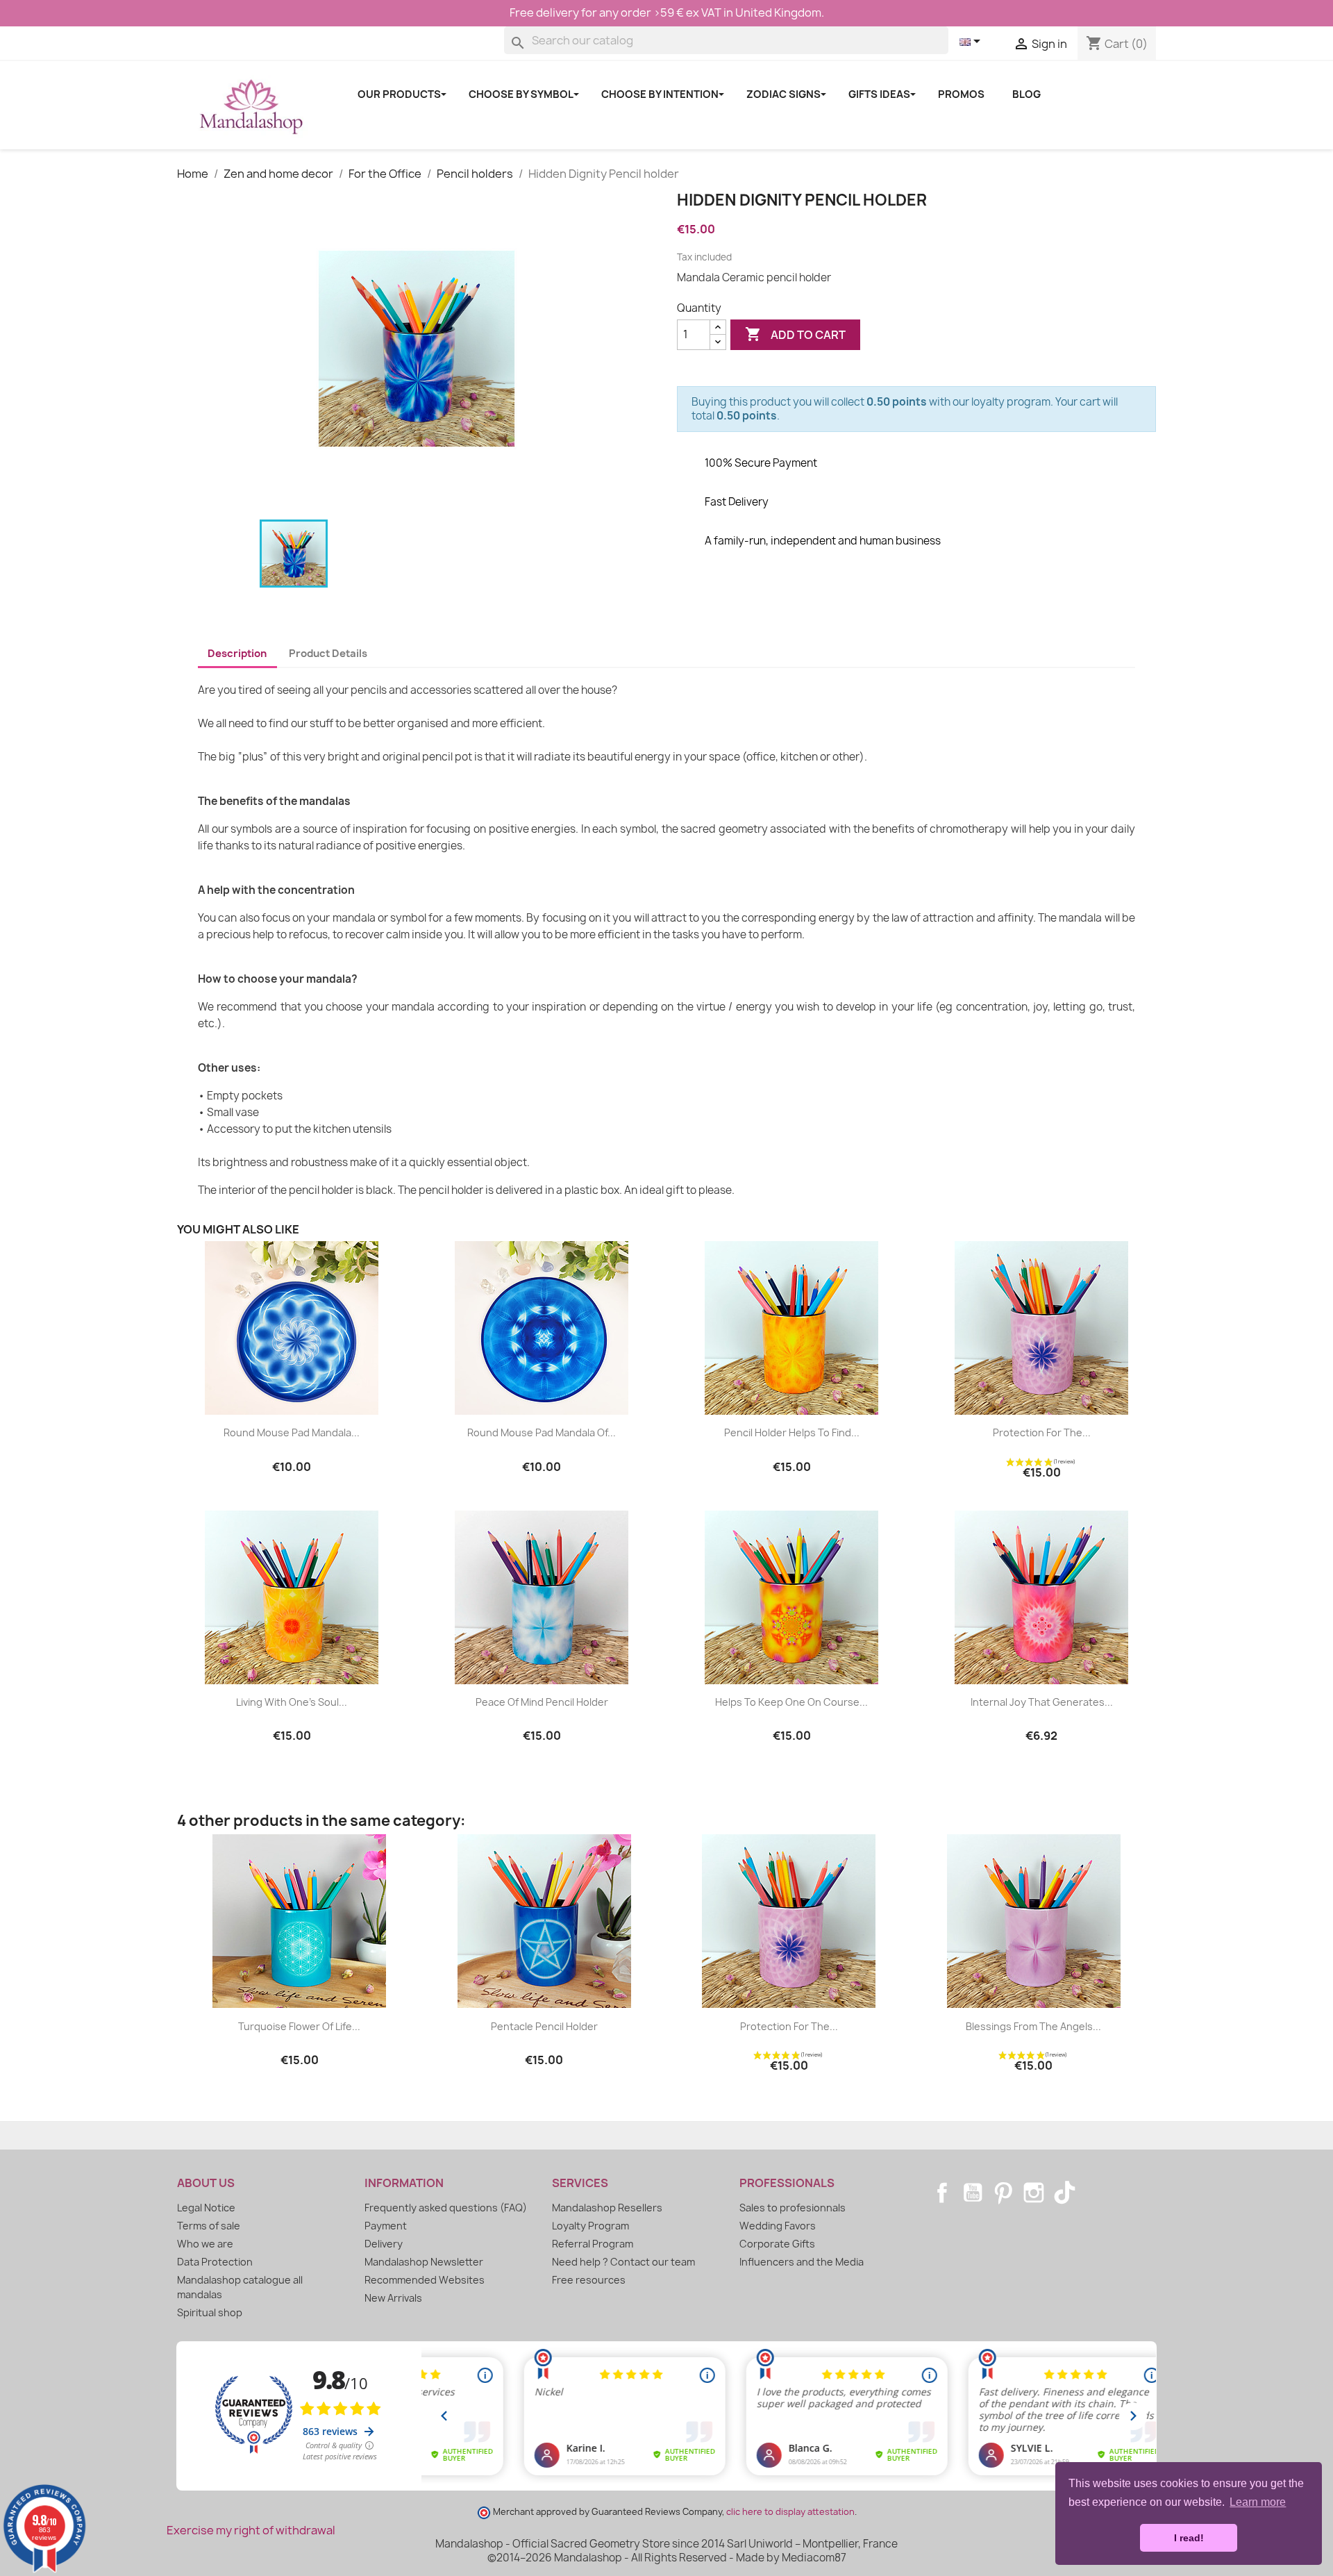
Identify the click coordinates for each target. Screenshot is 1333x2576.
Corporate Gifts (777, 2244)
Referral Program (593, 2244)
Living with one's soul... (292, 1702)
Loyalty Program (590, 2226)
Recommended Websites (425, 2280)
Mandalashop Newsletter (424, 2262)
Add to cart (795, 334)
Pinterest (1003, 2193)
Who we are (205, 2244)
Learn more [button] (1258, 2502)
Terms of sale (209, 2226)
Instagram (1034, 2193)
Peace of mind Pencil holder (542, 1702)
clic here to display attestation (790, 2512)
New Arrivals (393, 2298)
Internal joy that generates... (1042, 1702)
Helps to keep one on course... (791, 1702)
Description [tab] (237, 654)
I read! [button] (1189, 2538)
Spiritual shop (210, 2312)
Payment (386, 2226)
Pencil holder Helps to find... (792, 1432)
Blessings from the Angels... (1033, 2026)
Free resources (589, 2280)
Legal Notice (206, 2208)
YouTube (973, 2193)
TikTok (1064, 2193)
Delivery (384, 2244)
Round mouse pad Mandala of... (542, 1432)
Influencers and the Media (802, 2262)
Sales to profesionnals (793, 2208)
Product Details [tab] (328, 654)
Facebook (942, 2193)
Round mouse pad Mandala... (292, 1432)
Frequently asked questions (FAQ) (446, 2208)
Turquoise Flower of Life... (299, 2026)
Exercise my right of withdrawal (251, 2530)
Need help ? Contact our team (623, 2262)
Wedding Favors (778, 2226)
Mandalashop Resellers (607, 2208)
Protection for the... (1042, 1432)
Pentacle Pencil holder (544, 2026)
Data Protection (215, 2262)
